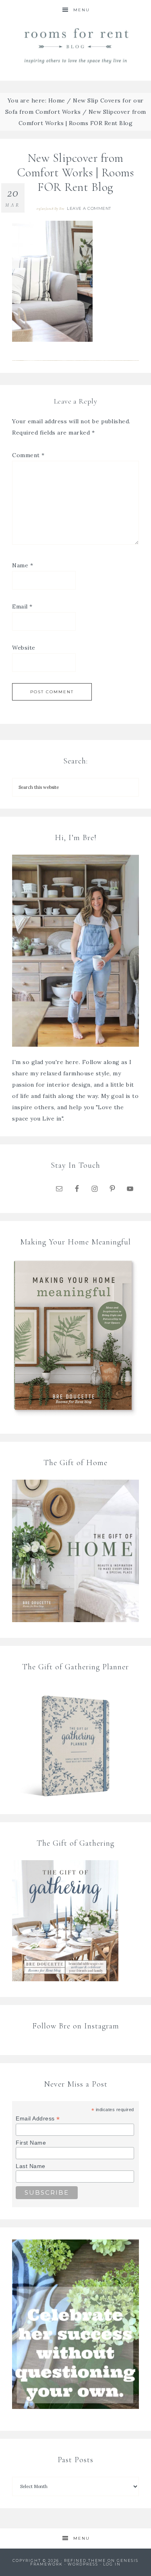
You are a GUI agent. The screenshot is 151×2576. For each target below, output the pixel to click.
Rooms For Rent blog (76, 45)
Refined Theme (85, 2560)
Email (22, 606)
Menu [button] (82, 10)
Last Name (31, 2166)
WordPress (83, 2564)
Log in (112, 2564)
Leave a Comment (89, 208)
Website (24, 648)
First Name (31, 2143)
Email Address (38, 2119)
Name (23, 565)
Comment (28, 455)
